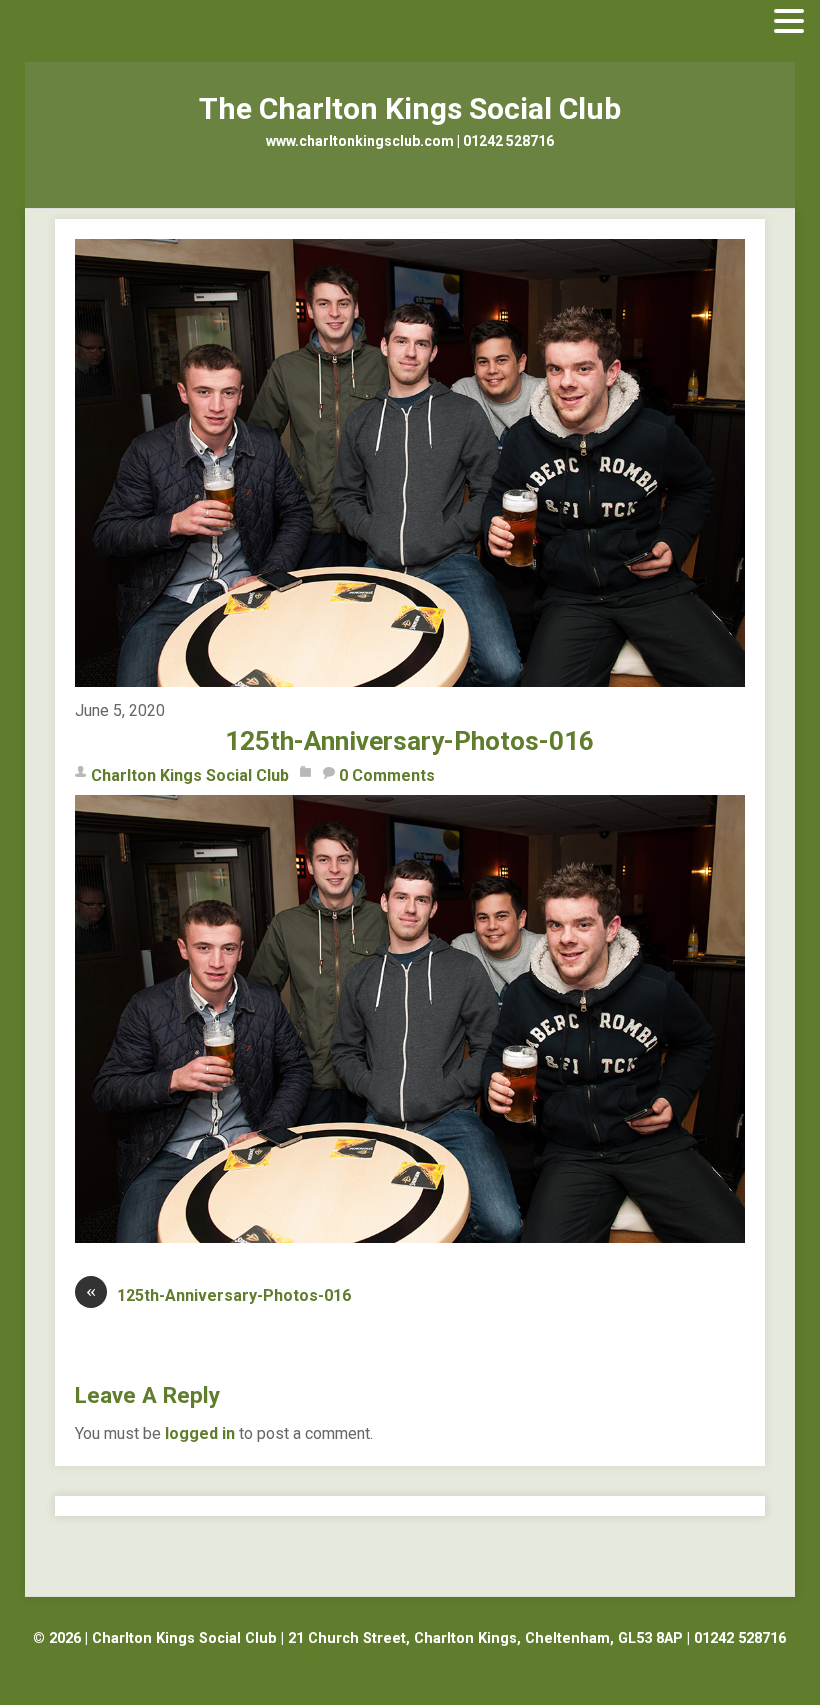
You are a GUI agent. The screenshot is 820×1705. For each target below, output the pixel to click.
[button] (789, 22)
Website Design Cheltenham (410, 1662)
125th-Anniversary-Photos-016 (409, 741)
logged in (200, 1433)
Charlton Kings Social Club (190, 775)
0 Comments (387, 775)
